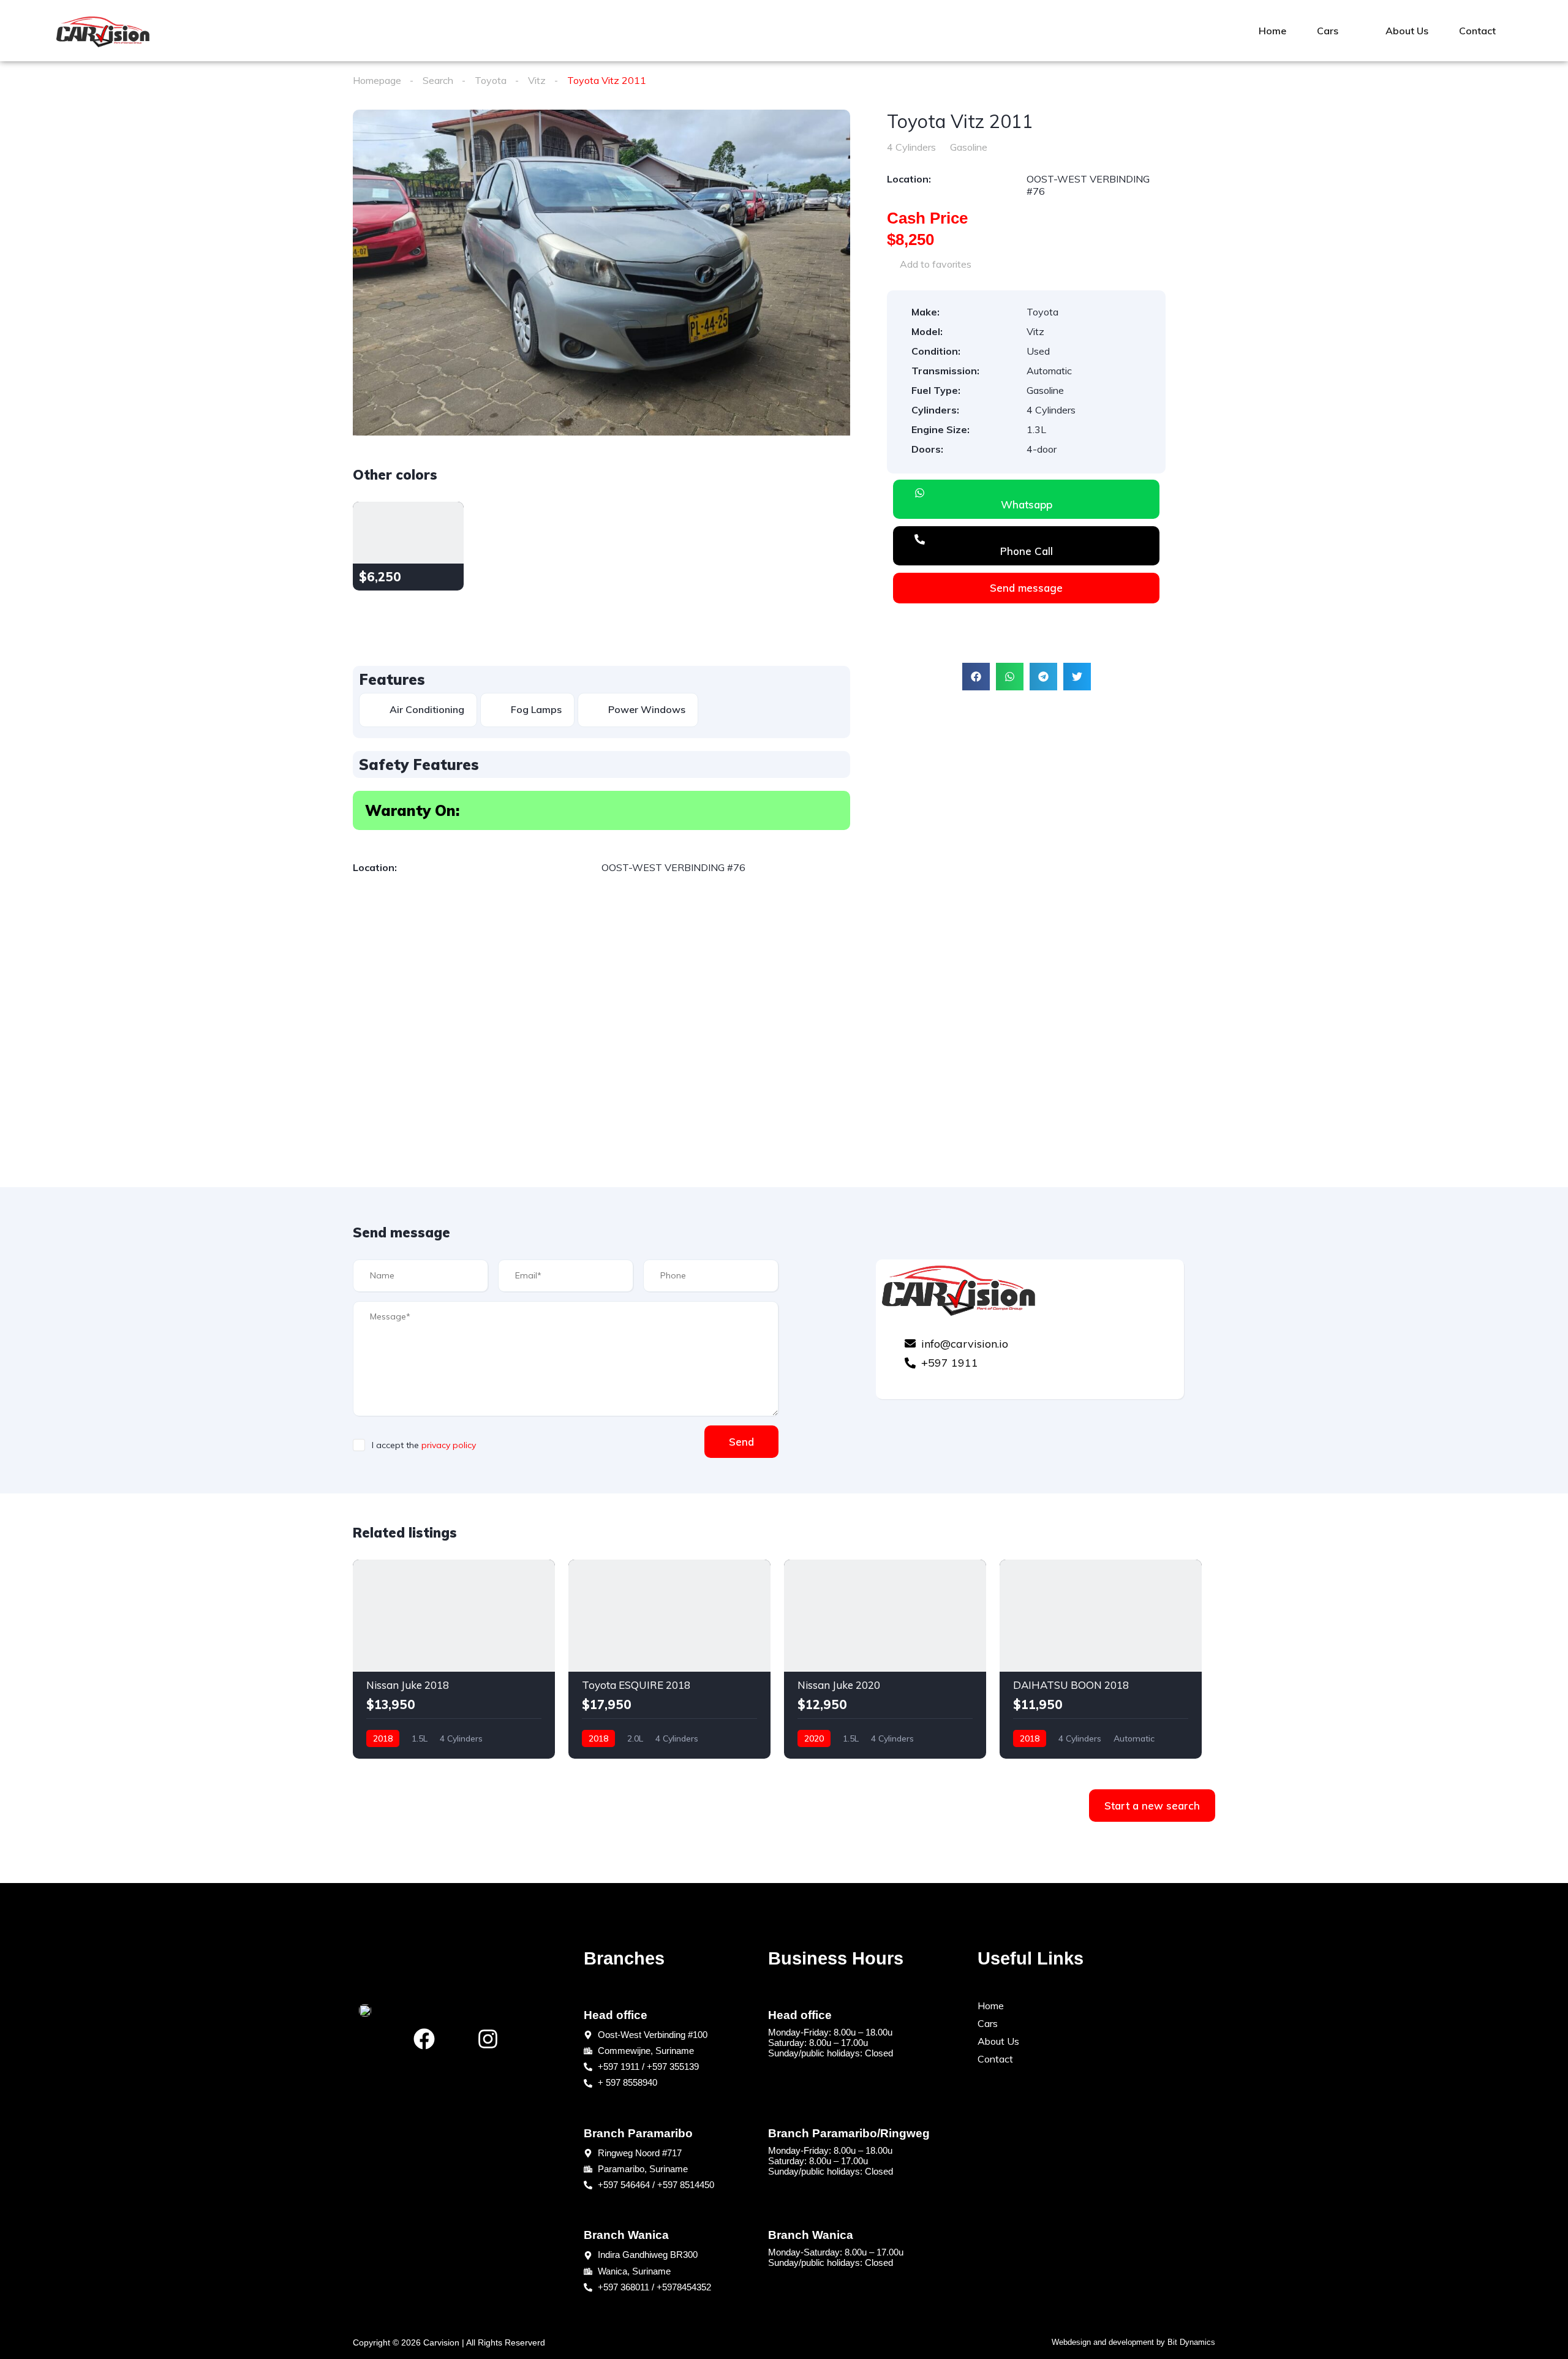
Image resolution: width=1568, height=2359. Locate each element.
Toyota (491, 80)
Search (438, 80)
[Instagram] (488, 2039)
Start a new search (1152, 1806)
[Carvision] (103, 31)
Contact (1477, 31)
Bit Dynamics (1191, 2342)
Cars (1328, 31)
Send (741, 1442)
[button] (976, 677)
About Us (1407, 31)
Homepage (377, 80)
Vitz (537, 80)
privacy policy (449, 1445)
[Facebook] (424, 2039)
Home (1272, 31)
